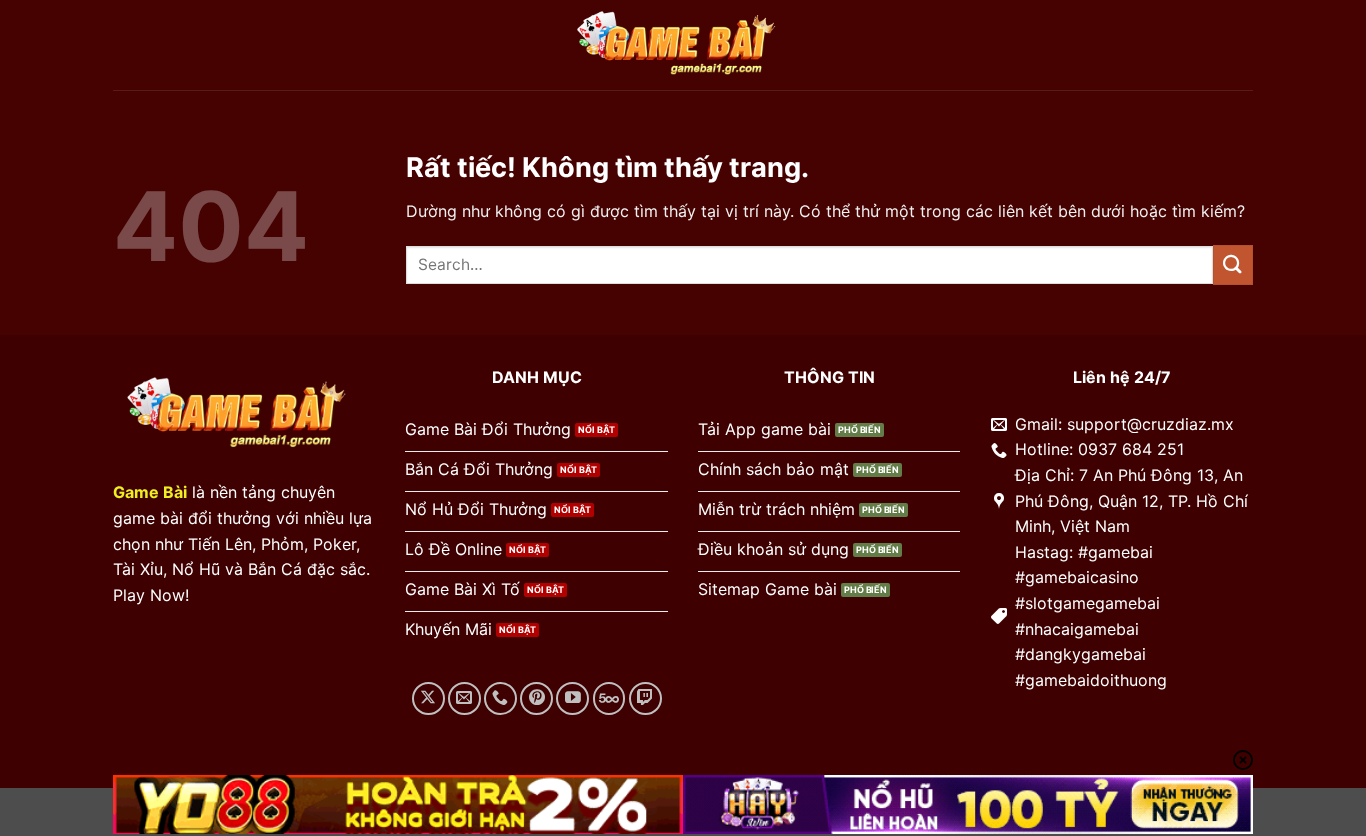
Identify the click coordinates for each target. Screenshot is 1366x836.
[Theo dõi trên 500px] (609, 698)
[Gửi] (1233, 264)
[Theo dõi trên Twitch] (645, 698)
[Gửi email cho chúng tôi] (464, 698)
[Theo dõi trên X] (428, 698)
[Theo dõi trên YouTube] (572, 698)
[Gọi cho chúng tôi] (500, 698)
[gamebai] (683, 45)
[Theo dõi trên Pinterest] (536, 698)
